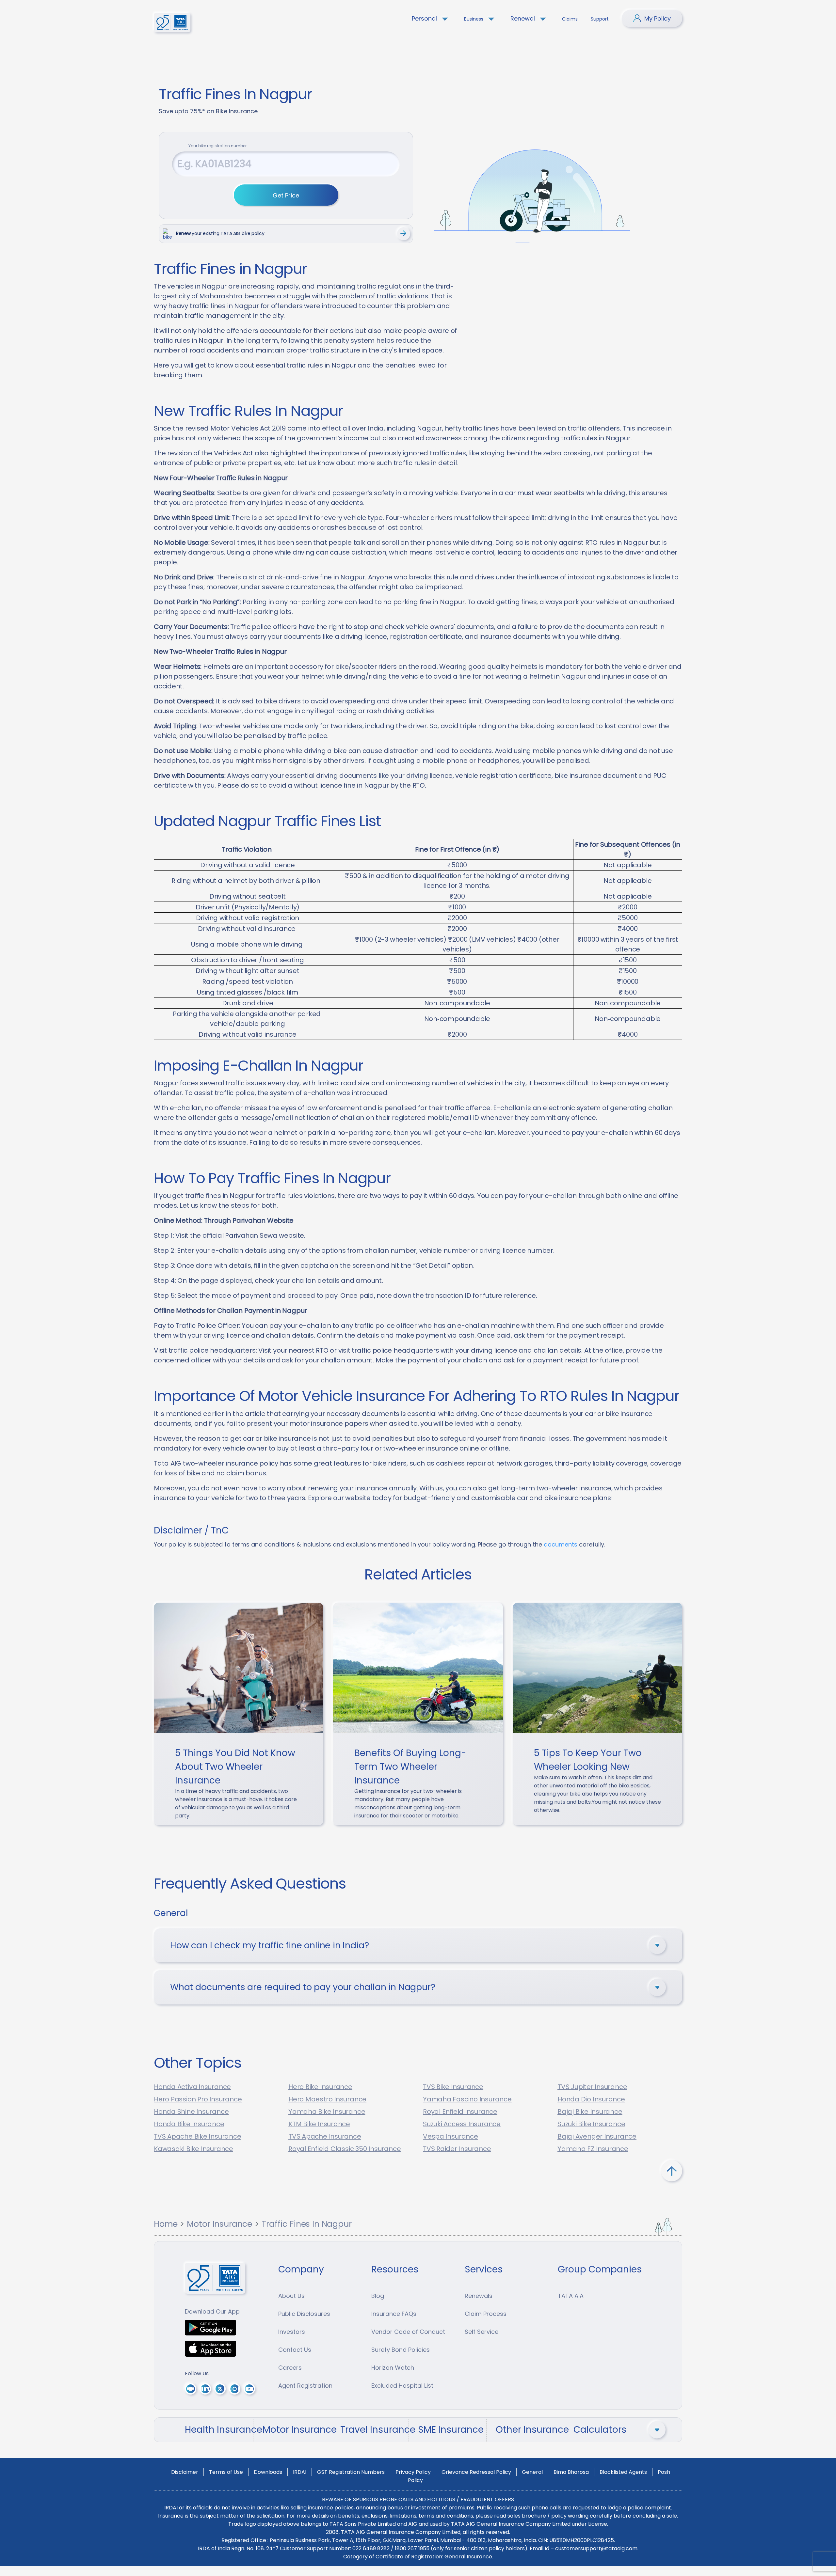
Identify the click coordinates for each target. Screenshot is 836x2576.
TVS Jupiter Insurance (592, 2087)
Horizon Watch (393, 2368)
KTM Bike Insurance (319, 2124)
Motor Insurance (219, 2224)
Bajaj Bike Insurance (590, 2112)
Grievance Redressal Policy (476, 2472)
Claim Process (486, 2314)
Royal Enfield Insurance (460, 2112)
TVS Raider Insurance (457, 2149)
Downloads (268, 2472)
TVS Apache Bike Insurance (198, 2136)
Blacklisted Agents (623, 2472)
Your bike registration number (217, 146)
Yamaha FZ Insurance (593, 2149)
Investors (292, 2332)
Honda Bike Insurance (189, 2124)
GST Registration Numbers (351, 2472)
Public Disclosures (304, 2314)
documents (561, 1544)
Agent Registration (305, 2386)
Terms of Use (226, 2472)
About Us (291, 2296)
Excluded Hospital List (402, 2386)
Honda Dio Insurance (591, 2099)
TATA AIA (571, 2296)
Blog (378, 2296)
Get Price (286, 195)
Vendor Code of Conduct (408, 2332)
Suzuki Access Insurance (462, 2124)
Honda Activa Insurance (192, 2087)
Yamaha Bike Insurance (327, 2112)
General (532, 2472)
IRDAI (300, 2472)
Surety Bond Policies (401, 2350)
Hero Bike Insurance (320, 2087)
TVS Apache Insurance (325, 2136)
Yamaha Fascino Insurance (467, 2099)
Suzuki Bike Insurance (591, 2124)
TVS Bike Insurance (453, 2087)
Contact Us (295, 2350)
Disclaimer (185, 2472)
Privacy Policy (413, 2472)
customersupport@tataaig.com (596, 2548)
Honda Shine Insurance (191, 2112)
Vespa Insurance (450, 2136)
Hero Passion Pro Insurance (198, 2099)
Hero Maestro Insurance (327, 2099)
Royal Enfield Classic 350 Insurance (345, 2149)
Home (166, 2224)
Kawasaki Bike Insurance (193, 2149)
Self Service (482, 2332)
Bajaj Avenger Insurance (597, 2136)
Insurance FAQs (394, 2314)
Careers (290, 2368)
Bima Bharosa (571, 2472)
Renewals (479, 2296)
